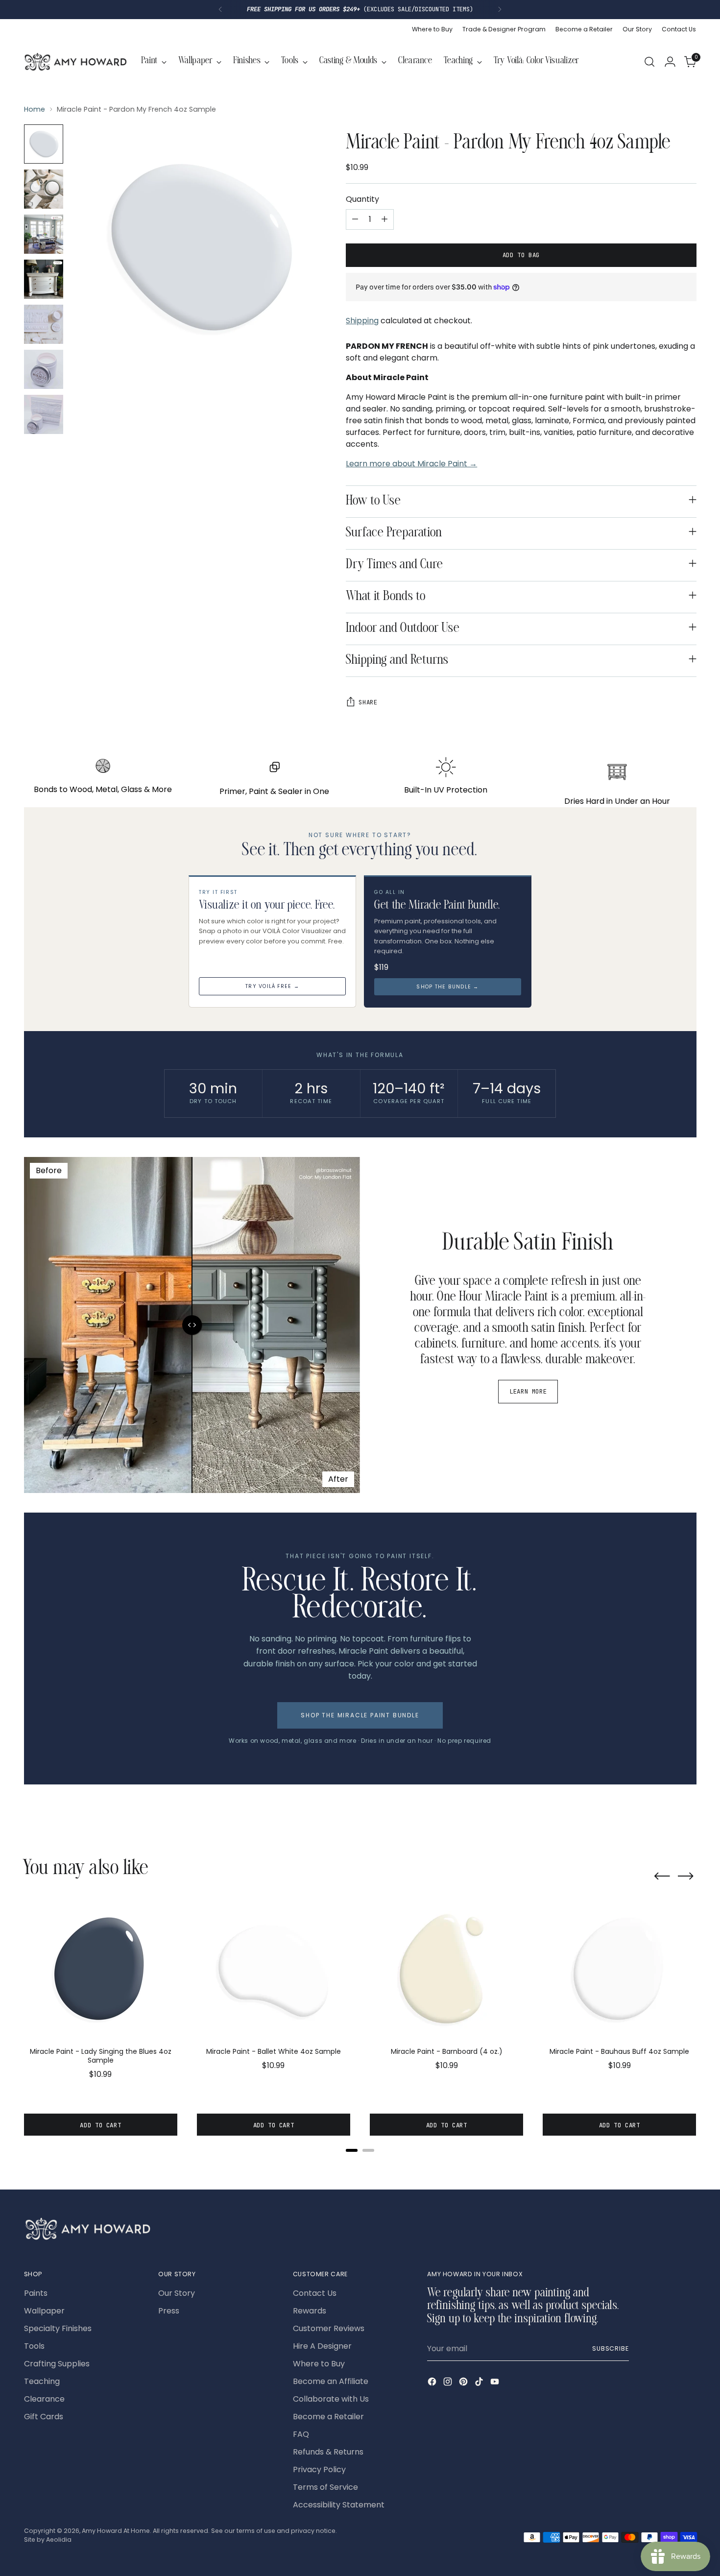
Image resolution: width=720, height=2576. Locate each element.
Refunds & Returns (328, 2452)
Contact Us (315, 2293)
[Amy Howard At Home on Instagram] (449, 2383)
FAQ (301, 2434)
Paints (36, 2293)
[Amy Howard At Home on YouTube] (496, 2383)
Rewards (310, 2311)
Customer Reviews (329, 2328)
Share (368, 702)
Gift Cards (44, 2417)
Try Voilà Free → (272, 986)
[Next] (500, 10)
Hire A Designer (322, 2346)
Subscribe (611, 2348)
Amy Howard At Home (116, 2531)
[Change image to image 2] (44, 189)
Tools (34, 2346)
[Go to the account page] (670, 62)
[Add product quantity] (384, 219)
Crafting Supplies (57, 2364)
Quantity (362, 199)
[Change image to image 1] (44, 144)
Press (169, 2311)
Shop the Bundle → (447, 987)
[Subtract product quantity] (355, 219)
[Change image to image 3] (44, 234)
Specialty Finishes (58, 2328)
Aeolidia (59, 2540)
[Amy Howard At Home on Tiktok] (480, 2383)
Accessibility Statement (339, 2505)
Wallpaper (44, 2311)
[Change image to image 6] (44, 369)
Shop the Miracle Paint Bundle (360, 1715)
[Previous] (220, 10)
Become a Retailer (328, 2417)
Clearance (44, 2399)
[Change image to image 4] (44, 279)
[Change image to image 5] (44, 324)
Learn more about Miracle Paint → (411, 464)
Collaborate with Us (331, 2399)
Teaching (42, 2381)
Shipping (362, 321)
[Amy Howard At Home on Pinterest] (464, 2383)
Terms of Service (325, 2487)
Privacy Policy (319, 2469)
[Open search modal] (649, 62)
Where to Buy (319, 2364)
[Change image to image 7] (44, 414)
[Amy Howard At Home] (75, 62)
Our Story (177, 2293)
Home (35, 109)
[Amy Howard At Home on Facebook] (433, 2383)
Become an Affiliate (331, 2381)
